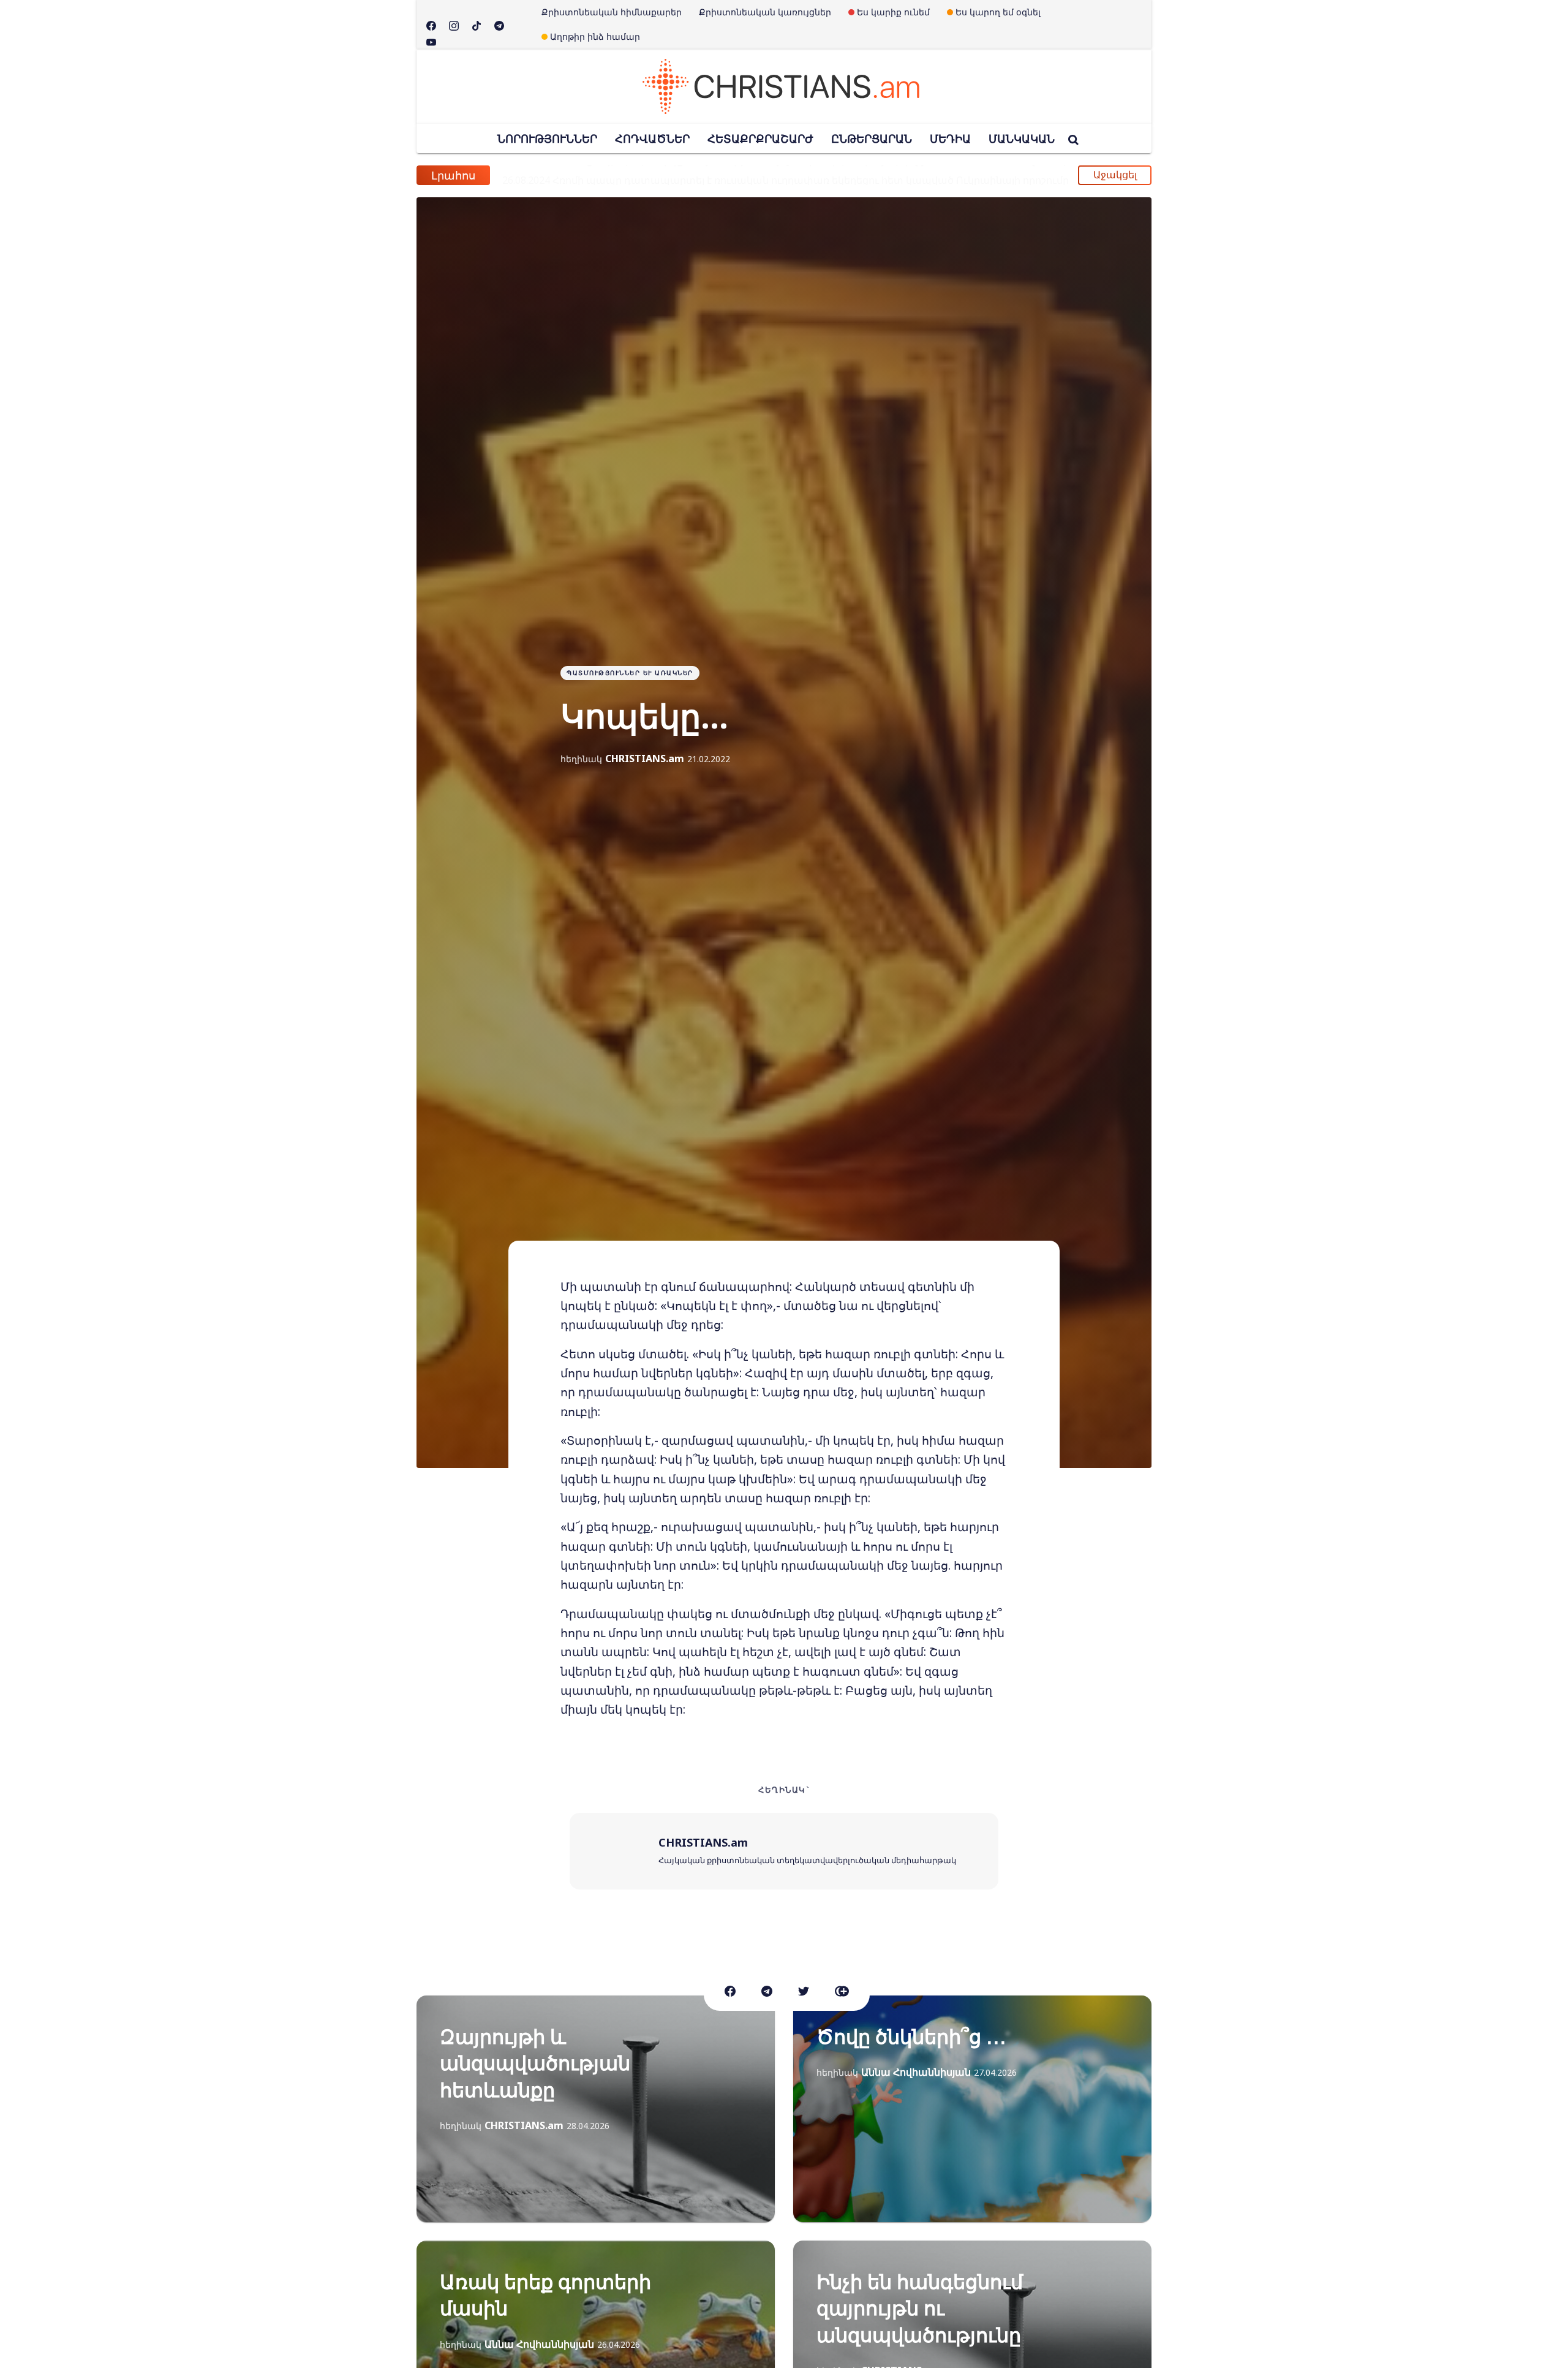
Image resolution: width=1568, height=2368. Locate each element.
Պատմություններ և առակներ (630, 673)
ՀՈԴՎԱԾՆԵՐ (652, 138)
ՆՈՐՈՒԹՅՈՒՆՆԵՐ (547, 138)
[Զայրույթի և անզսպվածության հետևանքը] (596, 2109)
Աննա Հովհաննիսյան (916, 2072)
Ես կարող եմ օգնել (998, 12)
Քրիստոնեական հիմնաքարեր (612, 12)
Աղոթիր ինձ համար (595, 36)
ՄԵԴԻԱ (950, 138)
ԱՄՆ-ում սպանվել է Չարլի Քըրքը (611, 175)
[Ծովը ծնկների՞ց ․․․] (972, 2109)
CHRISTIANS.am (645, 758)
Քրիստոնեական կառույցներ (765, 12)
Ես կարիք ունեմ (893, 12)
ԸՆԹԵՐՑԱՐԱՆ (872, 138)
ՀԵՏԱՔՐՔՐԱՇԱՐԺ (760, 138)
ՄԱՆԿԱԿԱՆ (1022, 138)
